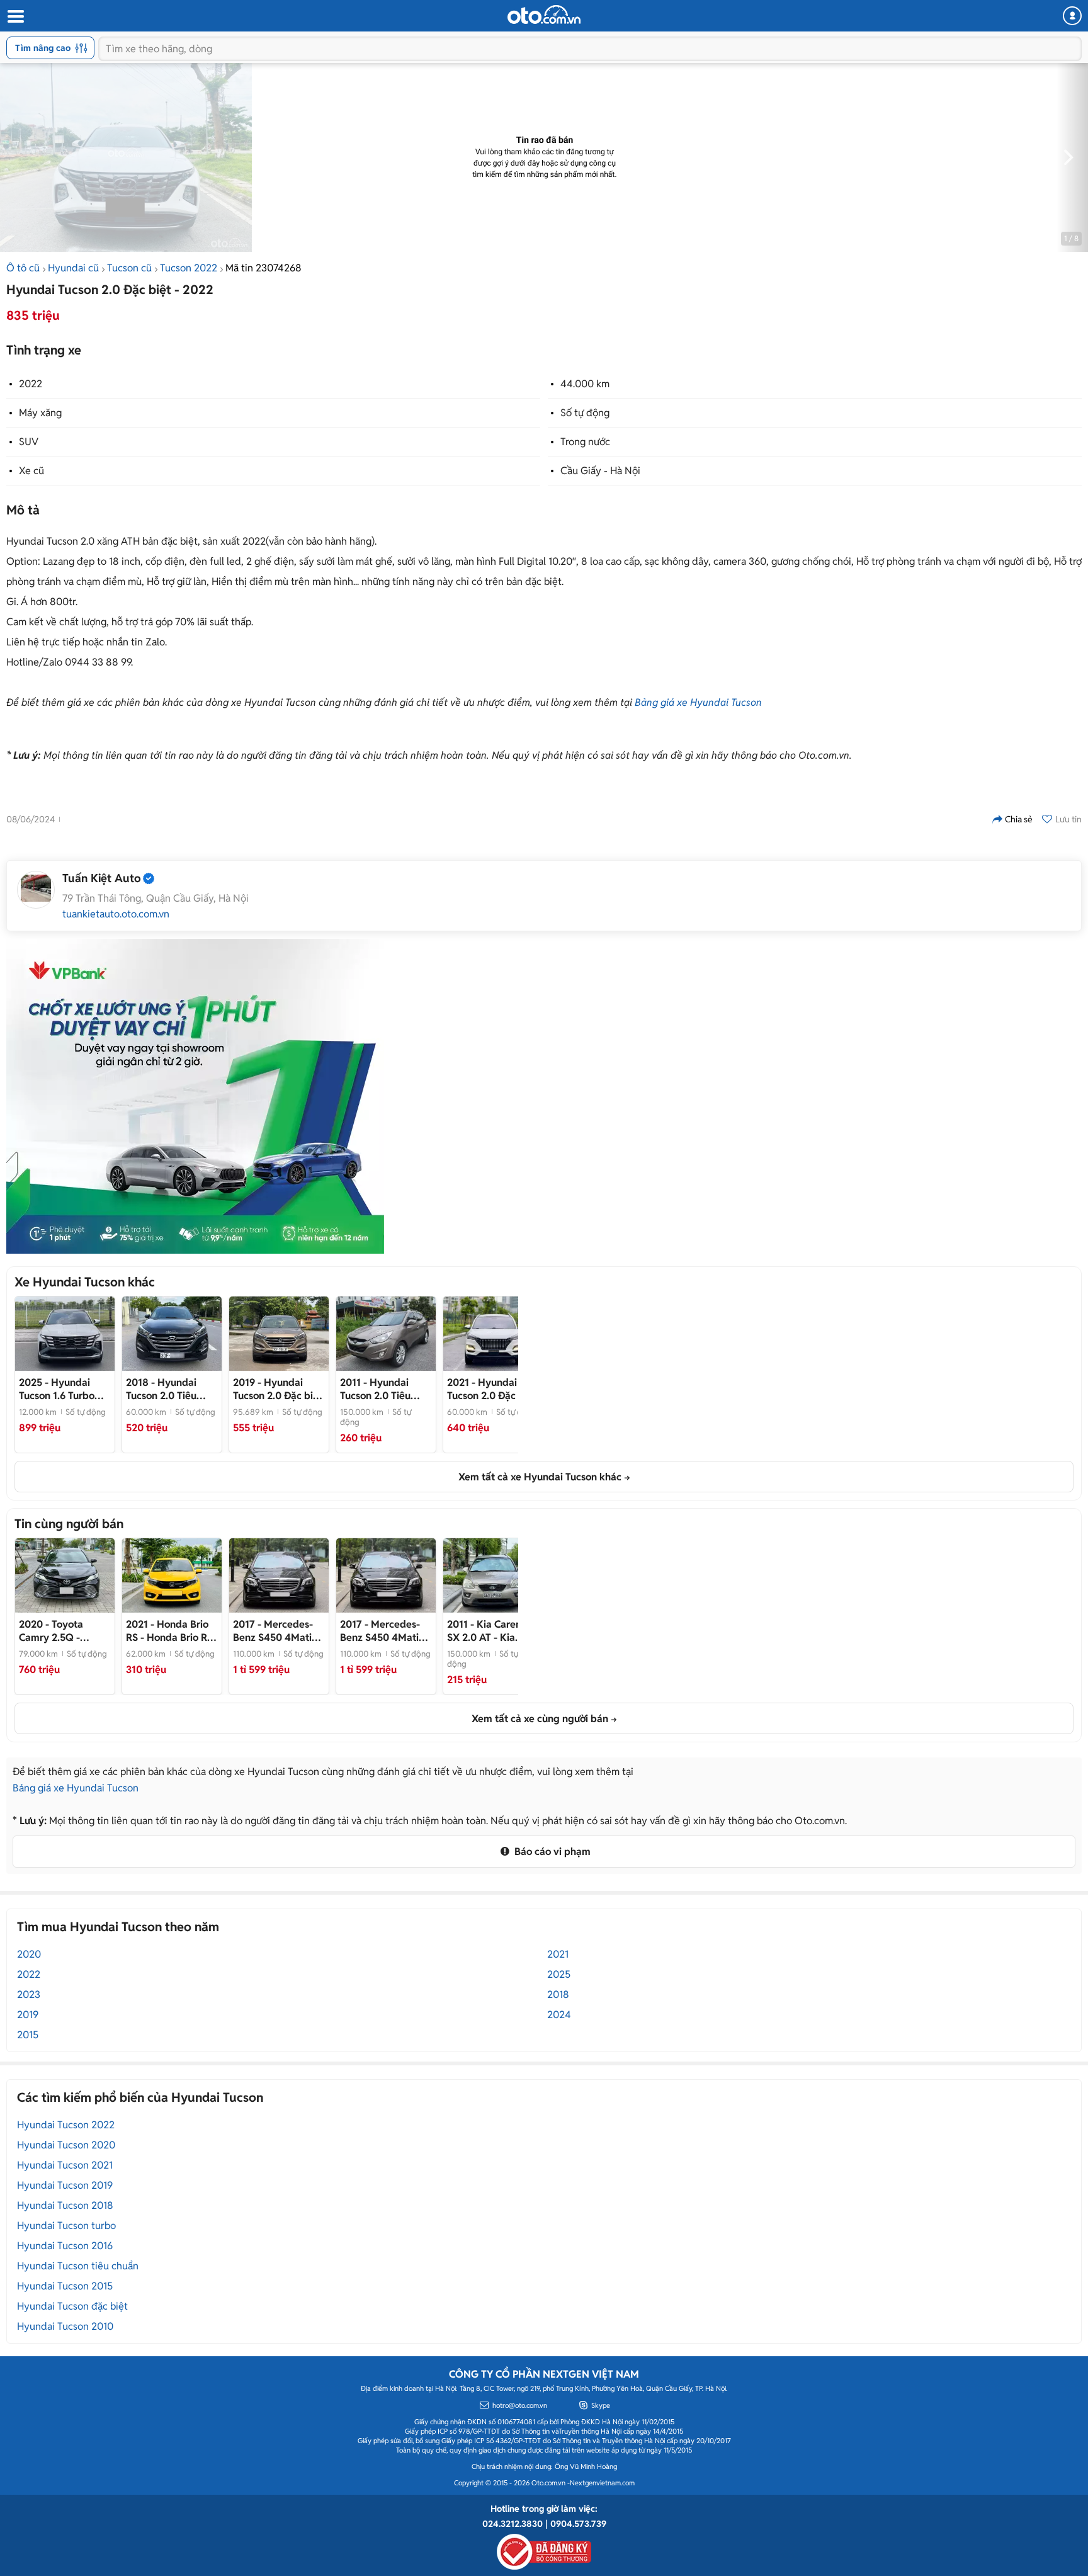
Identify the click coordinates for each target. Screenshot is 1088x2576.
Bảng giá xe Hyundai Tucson (698, 702)
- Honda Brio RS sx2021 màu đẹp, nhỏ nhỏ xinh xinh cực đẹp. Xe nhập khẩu (169, 1631)
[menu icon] (15, 17)
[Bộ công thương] (544, 2550)
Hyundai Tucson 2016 (65, 2246)
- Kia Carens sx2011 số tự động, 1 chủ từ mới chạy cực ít (492, 1631)
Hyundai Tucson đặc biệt (72, 2306)
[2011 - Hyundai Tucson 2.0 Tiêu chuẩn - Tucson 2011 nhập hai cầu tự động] (386, 1334)
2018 (558, 1994)
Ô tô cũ (23, 268)
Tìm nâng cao (43, 48)
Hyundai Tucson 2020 (66, 2145)
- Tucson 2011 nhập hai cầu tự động (386, 1389)
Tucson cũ (129, 268)
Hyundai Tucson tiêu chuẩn (78, 2266)
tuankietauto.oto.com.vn (116, 914)
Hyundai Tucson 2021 (65, 2165)
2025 (559, 1974)
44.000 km (585, 384)
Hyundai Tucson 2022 (66, 2125)
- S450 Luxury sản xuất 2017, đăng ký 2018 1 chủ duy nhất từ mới (384, 1631)
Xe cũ (31, 471)
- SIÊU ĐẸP (492, 1389)
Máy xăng (40, 413)
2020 (29, 1954)
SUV (29, 442)
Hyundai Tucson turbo (66, 2226)
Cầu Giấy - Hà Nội (600, 471)
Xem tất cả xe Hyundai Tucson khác (540, 1477)
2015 (28, 2035)
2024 (559, 2015)
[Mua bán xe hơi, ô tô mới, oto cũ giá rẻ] (544, 14)
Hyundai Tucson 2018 (65, 2205)
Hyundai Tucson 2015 (65, 2286)
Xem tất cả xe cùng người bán (540, 1719)
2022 (31, 384)
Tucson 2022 (189, 268)
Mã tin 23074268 (263, 268)
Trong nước (585, 442)
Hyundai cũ (73, 268)
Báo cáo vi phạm (551, 1852)
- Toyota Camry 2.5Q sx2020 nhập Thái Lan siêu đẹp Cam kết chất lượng (63, 1631)
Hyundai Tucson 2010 (65, 2326)
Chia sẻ (1019, 819)
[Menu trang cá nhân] (1072, 16)
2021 (558, 1954)
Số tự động (585, 413)
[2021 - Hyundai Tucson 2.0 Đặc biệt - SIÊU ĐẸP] (493, 1334)
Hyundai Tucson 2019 (65, 2185)
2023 (29, 1994)
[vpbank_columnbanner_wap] (195, 1096)
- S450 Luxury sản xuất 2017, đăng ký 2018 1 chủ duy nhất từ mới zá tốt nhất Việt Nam (278, 1631)
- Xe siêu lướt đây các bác (57, 1389)
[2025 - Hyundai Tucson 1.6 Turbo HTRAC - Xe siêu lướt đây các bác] (65, 1334)
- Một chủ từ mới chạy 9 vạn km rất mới (278, 1389)
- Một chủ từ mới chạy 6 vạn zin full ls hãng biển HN (171, 1389)
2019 (28, 2015)
